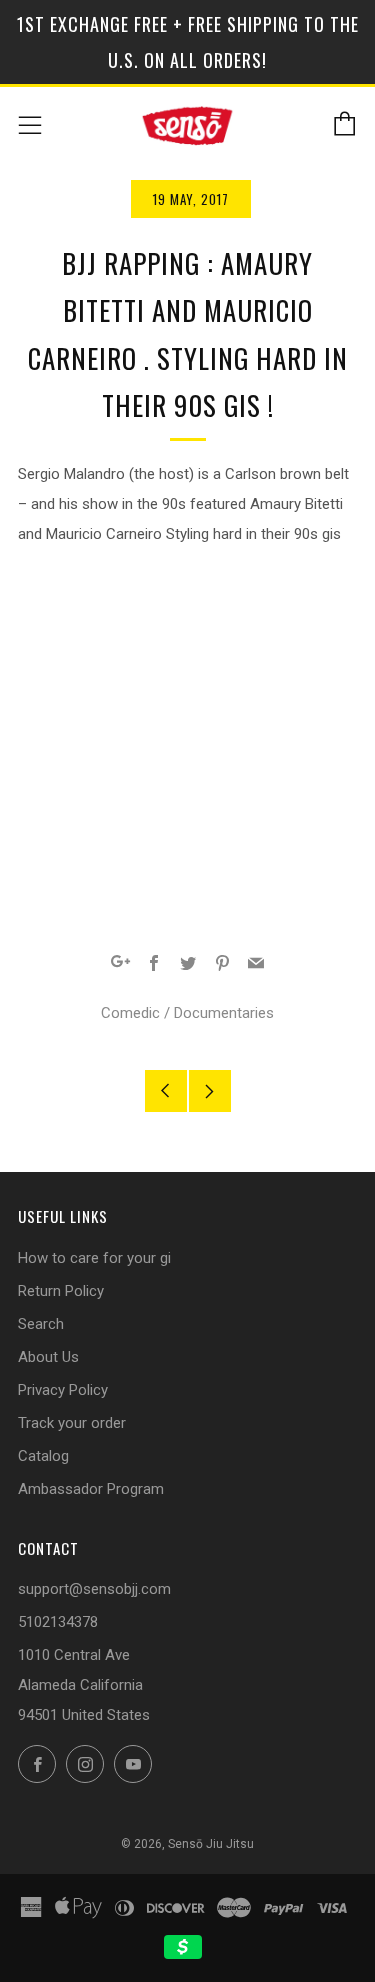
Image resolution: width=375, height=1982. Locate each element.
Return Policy (61, 1291)
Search (41, 1324)
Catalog (43, 1456)
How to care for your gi (94, 1258)
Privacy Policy (63, 1390)
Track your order (72, 1423)
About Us (48, 1357)
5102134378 (58, 1622)
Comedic (130, 1013)
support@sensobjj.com (94, 1589)
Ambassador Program (91, 1489)
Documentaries (224, 1013)
